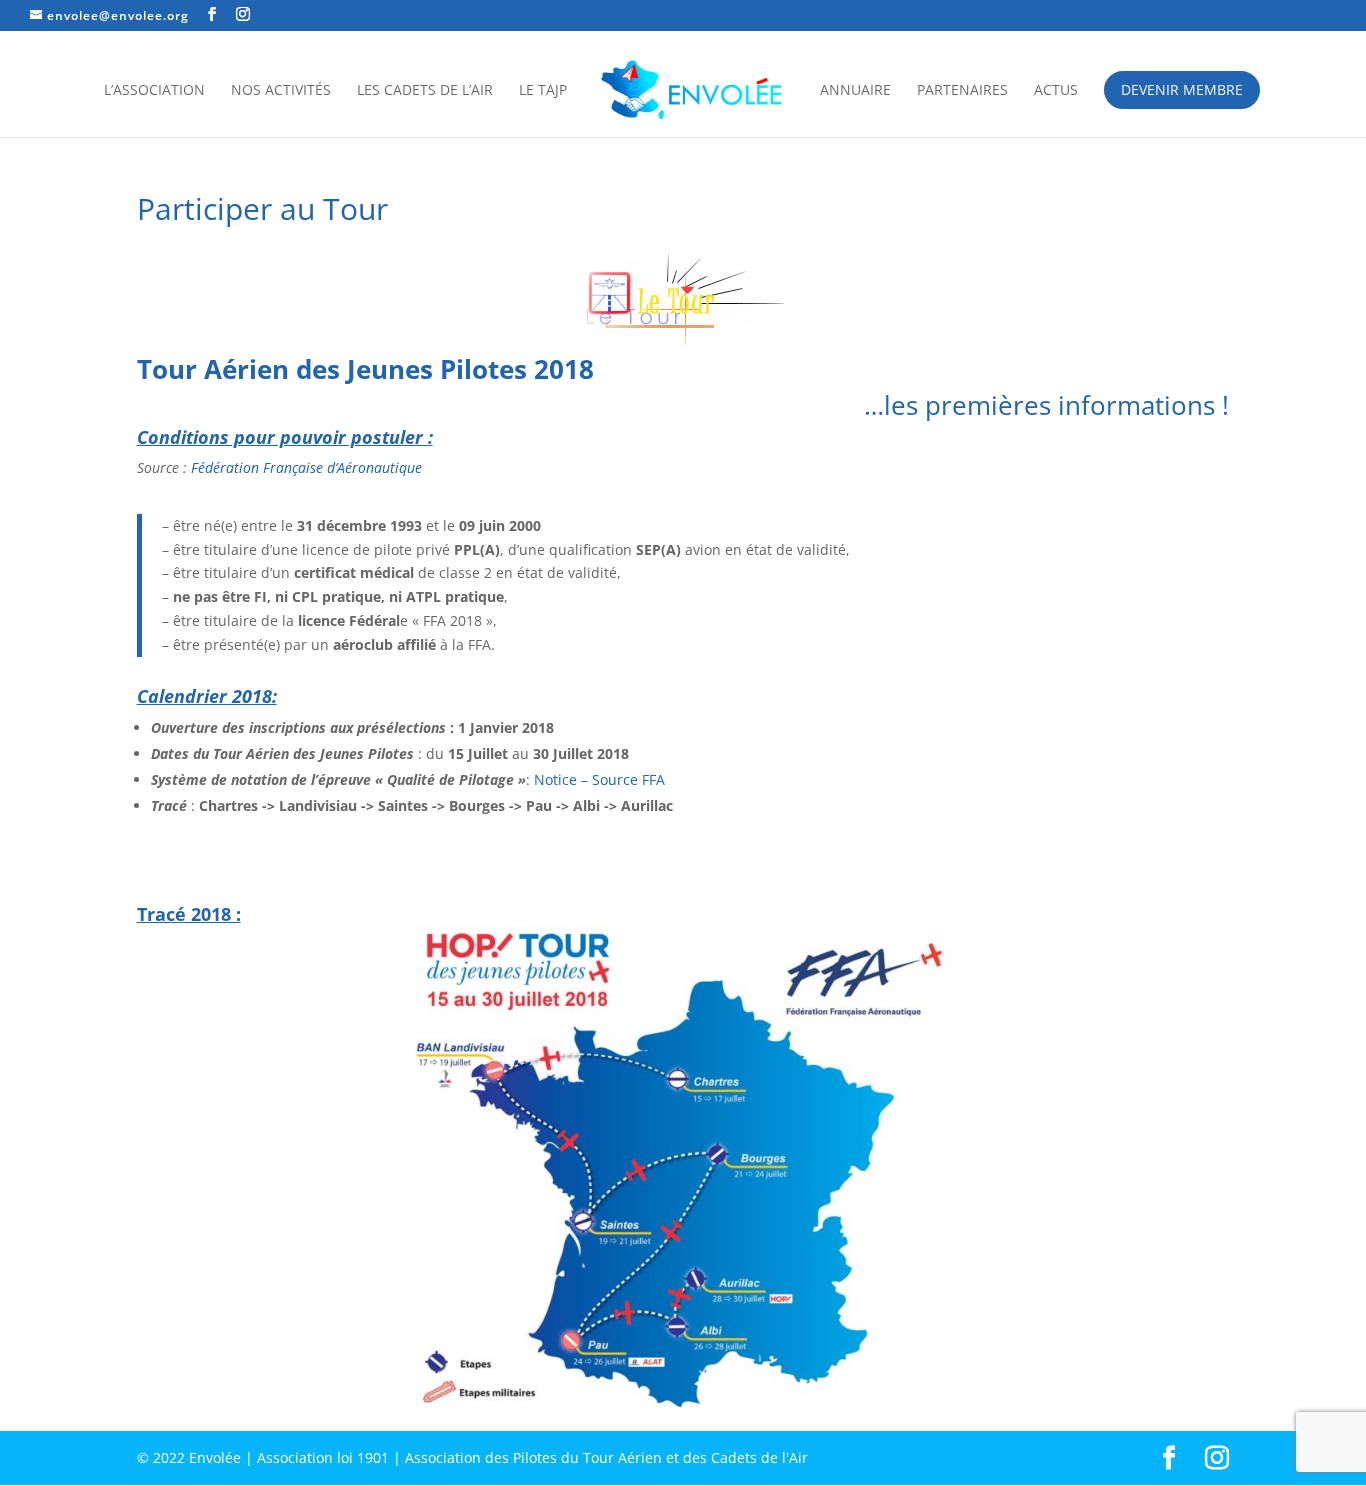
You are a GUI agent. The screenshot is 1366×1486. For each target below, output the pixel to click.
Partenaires (962, 91)
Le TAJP (543, 91)
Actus (1056, 91)
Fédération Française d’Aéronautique (306, 467)
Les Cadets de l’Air (425, 91)
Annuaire (855, 91)
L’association (154, 91)
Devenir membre (1182, 89)
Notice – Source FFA (599, 779)
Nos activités (281, 91)
